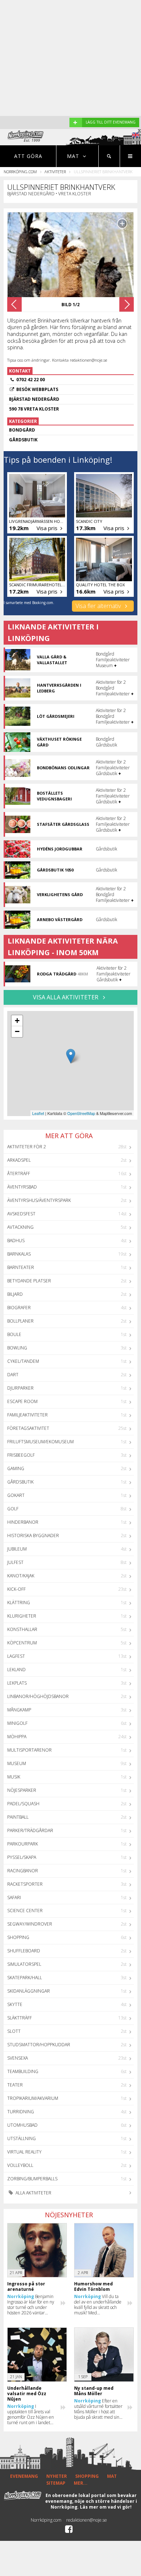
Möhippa (17, 1737)
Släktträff (20, 2018)
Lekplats (17, 1683)
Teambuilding (23, 2071)
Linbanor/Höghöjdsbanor (38, 1696)
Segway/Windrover (30, 1924)
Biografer (19, 1308)
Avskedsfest (21, 1214)
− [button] (17, 1031)
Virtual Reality (24, 2152)
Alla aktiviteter (33, 2193)
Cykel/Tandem (23, 1361)
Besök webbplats (37, 389)
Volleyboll (20, 2165)
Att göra (28, 156)
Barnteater (21, 1267)
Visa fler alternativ (99, 606)
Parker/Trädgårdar (30, 1830)
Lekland (16, 1670)
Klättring (19, 1603)
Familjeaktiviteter (27, 1415)
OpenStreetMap (81, 1113)
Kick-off (16, 1589)
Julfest (15, 1562)
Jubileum (17, 1549)
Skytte (15, 2004)
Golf (13, 1509)
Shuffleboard (24, 1951)
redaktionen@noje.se (87, 2520)
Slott (14, 2031)
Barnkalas (19, 1254)
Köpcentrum (22, 1643)
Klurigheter (22, 1616)
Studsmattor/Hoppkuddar (39, 2045)
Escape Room (22, 1401)
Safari (14, 1897)
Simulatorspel (24, 1964)
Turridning (21, 2112)
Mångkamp (19, 1710)
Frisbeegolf (21, 1455)
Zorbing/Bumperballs (32, 2179)
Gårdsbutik (20, 1482)
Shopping (18, 1937)
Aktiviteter (55, 172)
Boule (14, 1334)
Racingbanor (23, 1871)
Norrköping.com (20, 172)
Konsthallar (22, 1629)
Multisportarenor (29, 1750)
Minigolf (17, 1723)
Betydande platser (29, 1281)
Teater (15, 2085)
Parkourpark (23, 1844)
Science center (25, 1911)
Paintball (18, 1817)
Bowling (17, 1348)
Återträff (19, 1173)
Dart (13, 1375)
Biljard (15, 1294)
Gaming (16, 1468)
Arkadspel (19, 1160)
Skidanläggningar (29, 1991)
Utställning (22, 2138)
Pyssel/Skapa (22, 1857)
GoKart (16, 1495)
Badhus (16, 1241)
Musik (14, 1777)
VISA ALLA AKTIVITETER (66, 997)
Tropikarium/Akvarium (33, 2098)
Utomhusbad (22, 2125)
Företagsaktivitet (28, 1428)
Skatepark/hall (25, 1978)
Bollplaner (20, 1321)
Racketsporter (25, 1884)
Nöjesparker (22, 1790)
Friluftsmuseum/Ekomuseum (40, 1442)
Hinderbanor (23, 1522)
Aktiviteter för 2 (27, 1147)
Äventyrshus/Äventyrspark (39, 1200)
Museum (17, 1763)
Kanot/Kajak (21, 1576)
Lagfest (16, 1656)
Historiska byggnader (33, 1535)
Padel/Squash (23, 1804)
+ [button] (17, 1021)
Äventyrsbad (22, 1187)
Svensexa (18, 2058)
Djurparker (20, 1388)
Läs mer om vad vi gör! (106, 2507)
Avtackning (20, 1227)
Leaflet (38, 1113)
